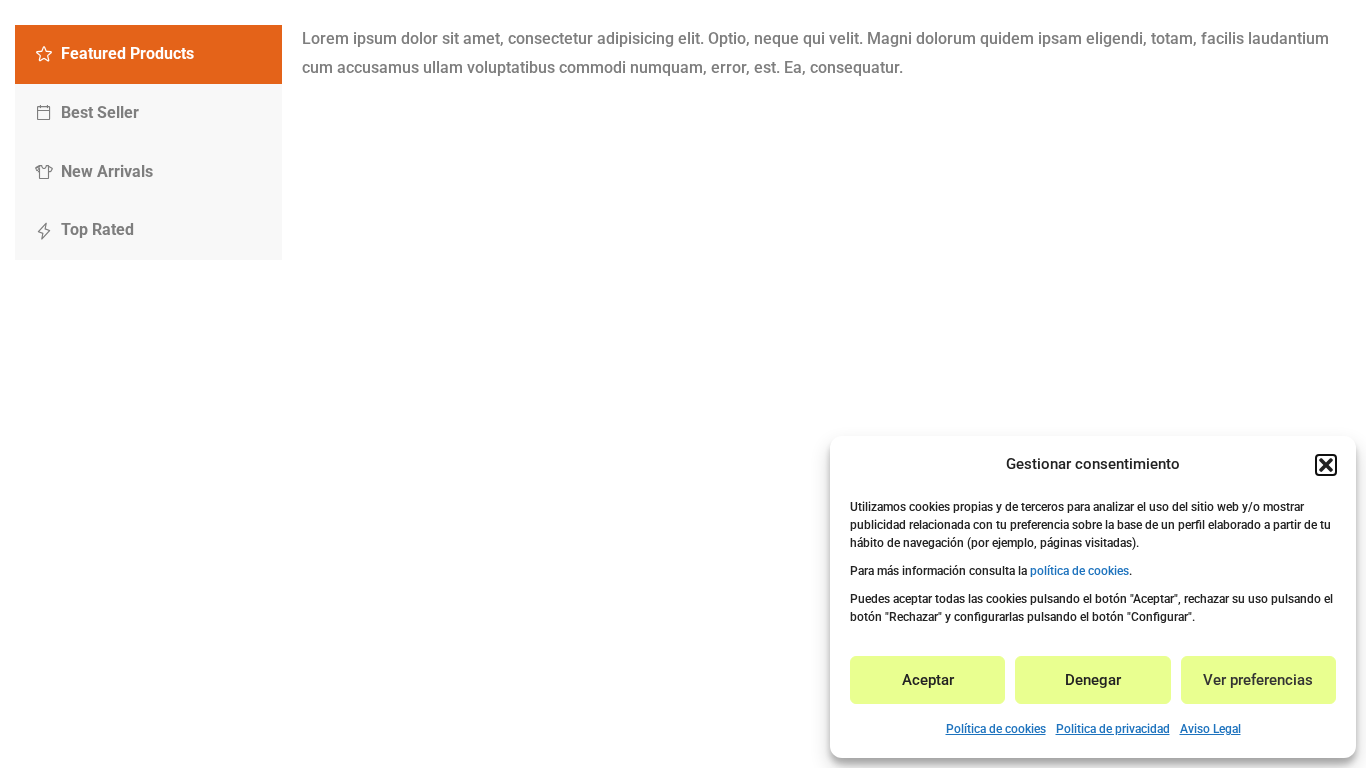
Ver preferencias (1258, 680)
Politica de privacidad (1113, 729)
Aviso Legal (1210, 729)
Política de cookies (996, 729)
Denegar (1093, 680)
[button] (1326, 465)
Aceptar (928, 680)
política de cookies (1079, 571)
